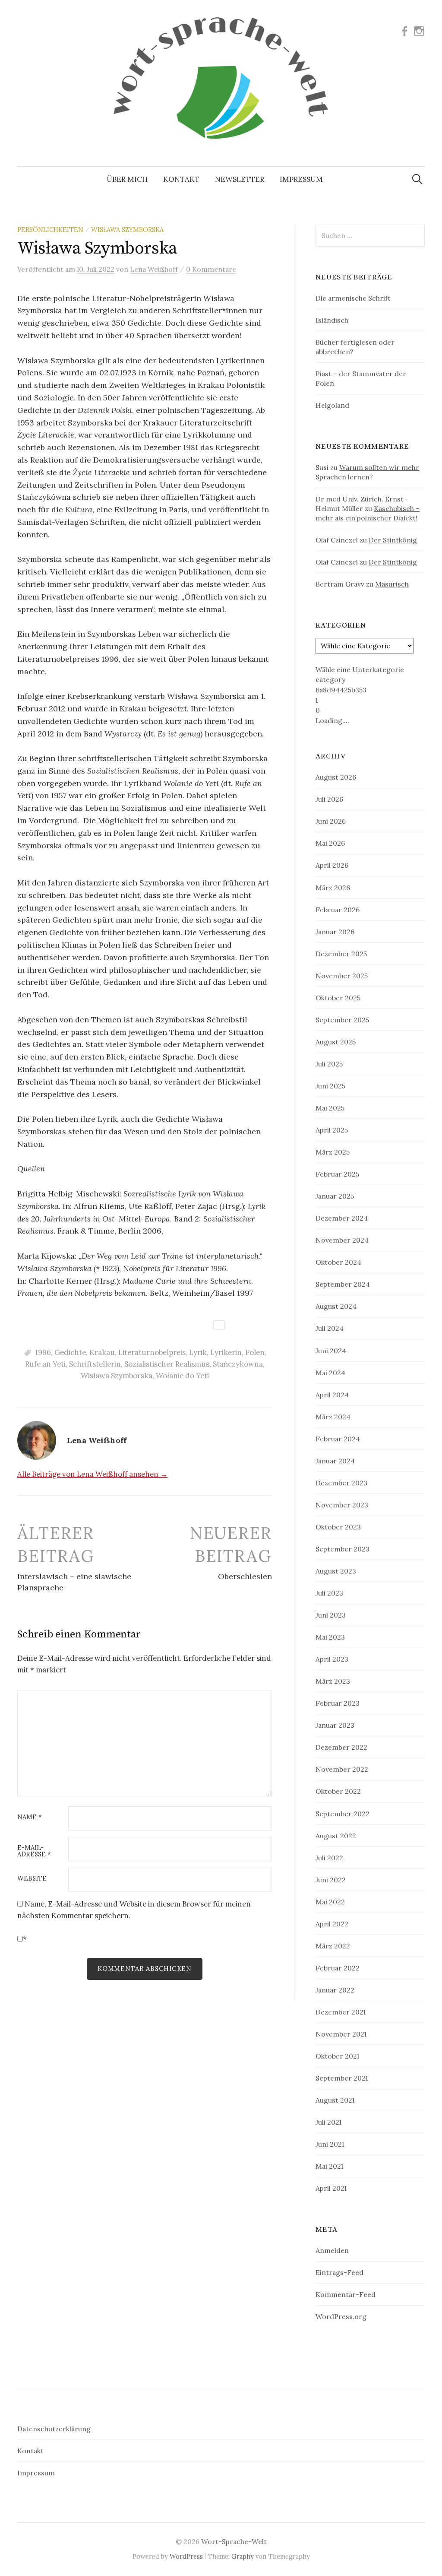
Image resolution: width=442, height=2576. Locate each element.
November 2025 (342, 976)
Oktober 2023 (338, 1527)
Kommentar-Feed (346, 2294)
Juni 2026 (331, 821)
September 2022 (343, 1814)
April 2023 (332, 1659)
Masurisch (392, 584)
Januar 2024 (335, 1461)
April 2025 (332, 1130)
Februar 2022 (338, 1968)
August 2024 (336, 1306)
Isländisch (332, 320)
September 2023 (343, 1549)
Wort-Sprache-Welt (234, 2541)
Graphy (243, 2556)
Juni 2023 (331, 1615)
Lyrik (198, 1352)
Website (32, 1879)
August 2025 (336, 1042)
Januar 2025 (335, 1196)
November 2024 (342, 1240)
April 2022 (332, 1924)
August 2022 (336, 1836)
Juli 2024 (330, 1328)
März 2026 (333, 888)
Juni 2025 (330, 1086)
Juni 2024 (331, 1351)
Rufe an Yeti (45, 1364)
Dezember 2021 (341, 2012)
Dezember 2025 (341, 954)
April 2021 (331, 2188)
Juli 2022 (329, 1858)
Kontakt (181, 179)
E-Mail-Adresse (34, 1851)
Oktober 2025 (338, 998)
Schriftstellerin (95, 1364)
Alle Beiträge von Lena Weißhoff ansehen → (92, 1474)
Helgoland (332, 405)
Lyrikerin (226, 1352)
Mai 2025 (330, 1108)
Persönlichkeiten (50, 230)
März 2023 (333, 1681)
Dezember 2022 (341, 1747)
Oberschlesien (245, 1576)
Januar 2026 (335, 932)
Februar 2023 (338, 1703)
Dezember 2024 (342, 1218)
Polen (255, 1352)
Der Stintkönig (393, 540)
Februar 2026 (338, 910)
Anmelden (332, 2250)
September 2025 (342, 1020)
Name (30, 1817)
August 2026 (336, 777)
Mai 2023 (330, 1637)
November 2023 (342, 1505)
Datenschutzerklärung (54, 2429)
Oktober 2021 (337, 2056)
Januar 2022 (335, 1990)
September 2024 (343, 1284)
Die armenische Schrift (353, 298)
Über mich (127, 179)
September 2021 (342, 2078)
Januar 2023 (335, 1725)
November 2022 (342, 1769)
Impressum (301, 179)
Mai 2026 (330, 843)
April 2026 (332, 865)
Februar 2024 (338, 1439)
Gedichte (70, 1352)
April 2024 (332, 1395)
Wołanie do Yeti (182, 1376)
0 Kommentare (211, 269)
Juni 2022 (331, 1880)
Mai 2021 (329, 2166)
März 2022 (333, 1946)
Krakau (102, 1352)
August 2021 (335, 2100)
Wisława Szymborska (127, 230)
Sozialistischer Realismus (167, 1364)
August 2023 (336, 1571)
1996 (43, 1352)
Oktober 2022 (338, 1791)
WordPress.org (341, 2316)
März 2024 (333, 1417)
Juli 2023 (329, 1593)
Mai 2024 (330, 1373)
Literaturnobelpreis (152, 1352)
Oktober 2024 (338, 1262)
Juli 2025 (329, 1064)
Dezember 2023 (341, 1483)
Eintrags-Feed (339, 2272)
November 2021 (341, 2034)
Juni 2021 (330, 2144)
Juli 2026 (329, 799)
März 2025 (333, 1152)
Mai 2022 (330, 1902)
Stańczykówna (238, 1364)
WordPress (186, 2556)
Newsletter (240, 179)
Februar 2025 (337, 1174)
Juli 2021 (328, 2122)
